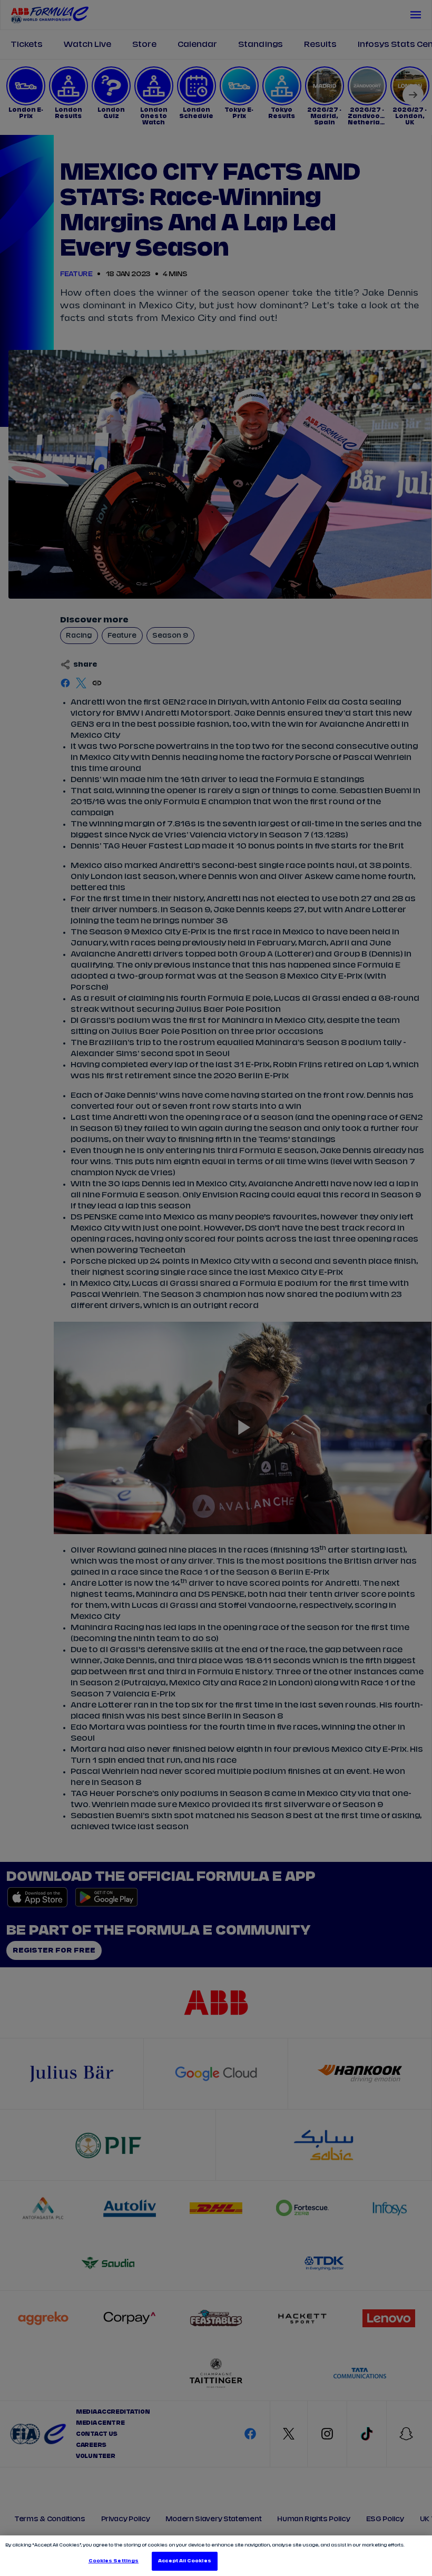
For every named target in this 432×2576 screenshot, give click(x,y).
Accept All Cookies (184, 2561)
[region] (216, 2556)
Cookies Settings (114, 2561)
